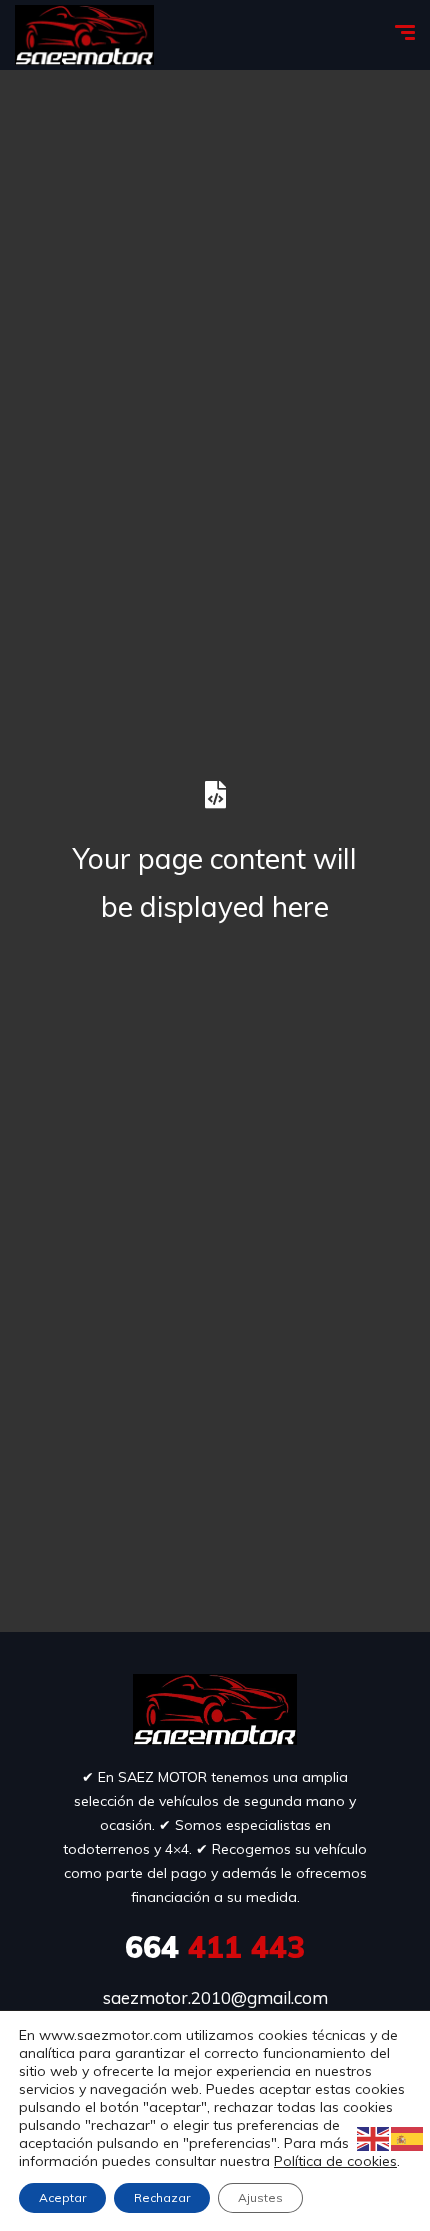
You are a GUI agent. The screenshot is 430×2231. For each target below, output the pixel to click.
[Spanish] (408, 2138)
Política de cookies (335, 2161)
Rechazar (162, 2197)
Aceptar (62, 2197)
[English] (374, 2138)
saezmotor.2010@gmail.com (215, 1997)
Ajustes (260, 2197)
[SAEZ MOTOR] (84, 35)
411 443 (215, 1947)
